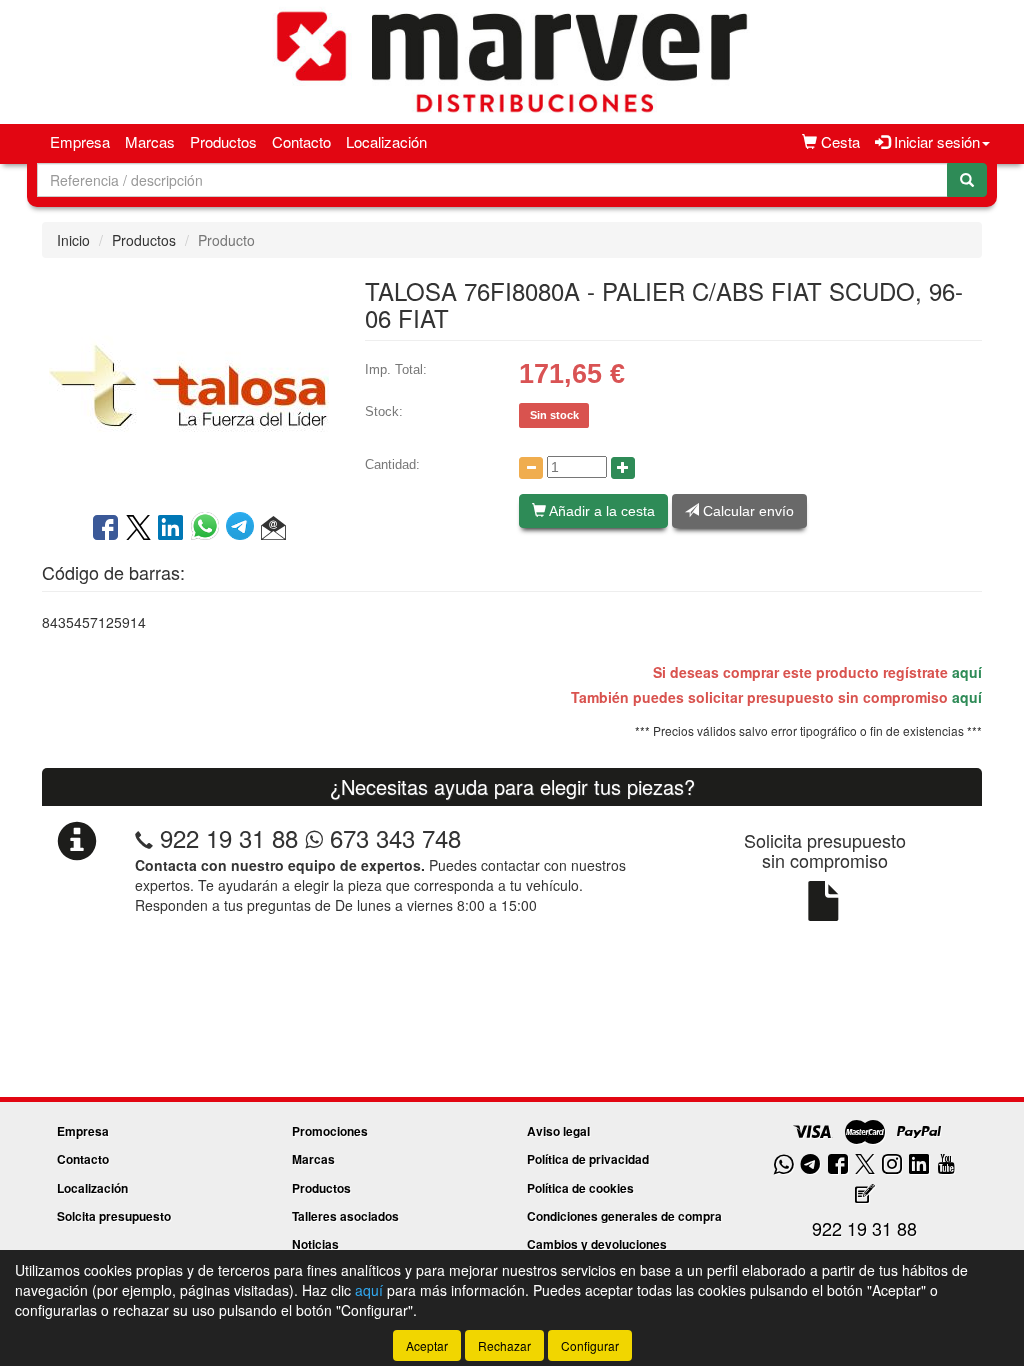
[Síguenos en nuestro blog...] (865, 1194)
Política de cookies (580, 1188)
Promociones (330, 1131)
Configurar (590, 1345)
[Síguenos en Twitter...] (865, 1165)
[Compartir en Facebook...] (105, 529)
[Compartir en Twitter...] (138, 529)
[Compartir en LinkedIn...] (171, 529)
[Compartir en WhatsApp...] (208, 529)
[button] (273, 529)
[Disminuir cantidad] (531, 468)
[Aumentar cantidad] (623, 468)
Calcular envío (746, 511)
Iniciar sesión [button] (935, 141)
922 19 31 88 (229, 837)
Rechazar (504, 1345)
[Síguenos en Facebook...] (838, 1165)
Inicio (73, 240)
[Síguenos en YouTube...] (946, 1165)
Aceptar (427, 1345)
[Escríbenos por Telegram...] (810, 1165)
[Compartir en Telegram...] (243, 529)
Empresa (80, 141)
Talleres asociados (345, 1216)
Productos (223, 141)
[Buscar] (967, 180)
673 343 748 (392, 837)
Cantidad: (392, 464)
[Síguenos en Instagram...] (892, 1165)
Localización (386, 141)
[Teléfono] (144, 837)
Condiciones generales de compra (624, 1216)
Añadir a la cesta (600, 511)
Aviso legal (558, 1131)
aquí (967, 672)
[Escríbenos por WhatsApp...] (783, 1165)
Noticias (315, 1244)
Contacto (301, 141)
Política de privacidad (588, 1159)
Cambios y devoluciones (597, 1244)
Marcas (150, 141)
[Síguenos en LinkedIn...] (919, 1165)
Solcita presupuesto (114, 1216)
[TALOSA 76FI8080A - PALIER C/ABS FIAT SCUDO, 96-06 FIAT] (188, 383)
